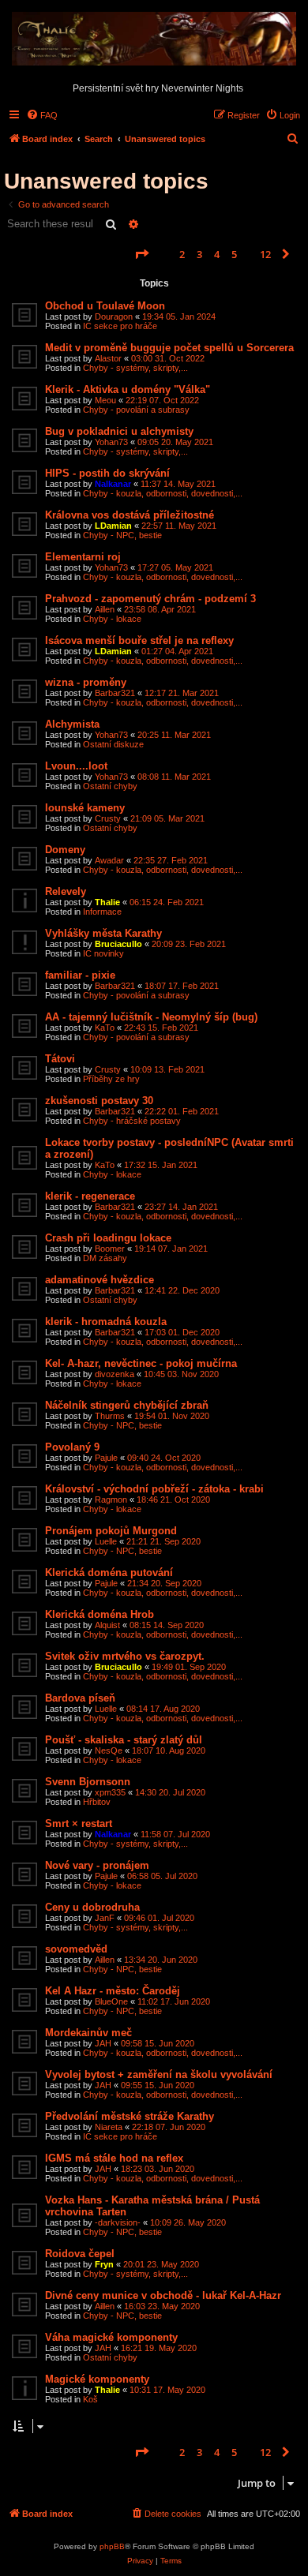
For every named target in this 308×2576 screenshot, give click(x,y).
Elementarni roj (83, 557)
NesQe (109, 1750)
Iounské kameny (85, 808)
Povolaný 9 (72, 1447)
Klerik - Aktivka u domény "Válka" (128, 389)
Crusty (108, 818)
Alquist (107, 1625)
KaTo (105, 1028)
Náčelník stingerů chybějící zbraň (127, 1405)
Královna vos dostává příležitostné (130, 515)
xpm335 (110, 1792)
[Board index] (154, 39)
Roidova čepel (80, 2254)
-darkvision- (118, 2222)
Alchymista (72, 724)
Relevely (66, 891)
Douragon (114, 316)
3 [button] (199, 254)
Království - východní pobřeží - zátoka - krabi (154, 1489)
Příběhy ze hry (111, 1079)
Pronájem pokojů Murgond (111, 1531)
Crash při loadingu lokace (108, 1238)
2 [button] (182, 254)
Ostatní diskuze (113, 744)
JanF (105, 1918)
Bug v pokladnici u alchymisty (119, 431)
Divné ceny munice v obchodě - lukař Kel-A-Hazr (163, 2295)
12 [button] (265, 254)
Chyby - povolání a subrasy (136, 410)
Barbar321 (115, 693)
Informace (102, 912)
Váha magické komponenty (111, 2337)
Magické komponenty (97, 2379)
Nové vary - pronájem (97, 1865)
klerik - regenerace (90, 1196)
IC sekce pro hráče (120, 326)
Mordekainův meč (88, 2033)
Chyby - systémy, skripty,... (135, 368)
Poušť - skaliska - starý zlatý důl (124, 1740)
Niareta (109, 2127)
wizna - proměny (86, 682)
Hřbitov (97, 1802)
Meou (105, 400)
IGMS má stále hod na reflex (114, 2158)
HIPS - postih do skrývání (107, 473)
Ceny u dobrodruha (92, 1907)
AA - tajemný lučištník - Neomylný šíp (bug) (151, 1017)
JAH (103, 2043)
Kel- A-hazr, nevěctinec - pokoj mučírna (141, 1363)
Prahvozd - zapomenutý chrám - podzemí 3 (150, 599)
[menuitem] (42, 115)
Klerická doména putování (109, 1573)
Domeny (65, 850)
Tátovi (60, 1059)
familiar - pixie (80, 975)
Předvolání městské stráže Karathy (130, 2116)
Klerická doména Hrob (100, 1614)
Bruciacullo (118, 944)
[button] (141, 254)
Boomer (110, 1249)
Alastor (108, 358)
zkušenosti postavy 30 (99, 1101)
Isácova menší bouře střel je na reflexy (139, 640)
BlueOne (111, 2001)
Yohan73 (111, 442)
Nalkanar (113, 484)
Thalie (107, 902)
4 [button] (217, 254)
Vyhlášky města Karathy (103, 933)
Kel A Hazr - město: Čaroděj (113, 1991)
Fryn (104, 2264)
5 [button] (234, 254)
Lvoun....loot (76, 766)
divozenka (115, 1374)
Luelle (106, 1541)
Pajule (106, 1458)
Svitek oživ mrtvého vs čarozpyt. (125, 1656)
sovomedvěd (76, 1949)
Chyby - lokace (112, 619)
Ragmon (111, 1500)
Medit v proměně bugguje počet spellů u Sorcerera (169, 348)
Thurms (110, 1416)
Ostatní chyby (110, 786)
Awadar (109, 860)
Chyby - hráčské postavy (132, 1121)
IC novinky (103, 953)
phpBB (112, 2546)
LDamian (113, 526)
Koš (90, 2399)
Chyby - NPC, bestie (122, 535)
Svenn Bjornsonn (88, 1782)
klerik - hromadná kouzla (106, 1322)
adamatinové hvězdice (100, 1280)
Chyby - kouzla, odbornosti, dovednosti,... (163, 493)
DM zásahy (105, 1258)
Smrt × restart (79, 1823)
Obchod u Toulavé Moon (105, 306)
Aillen (105, 609)
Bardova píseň (80, 1698)
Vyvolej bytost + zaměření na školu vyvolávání (159, 2074)
